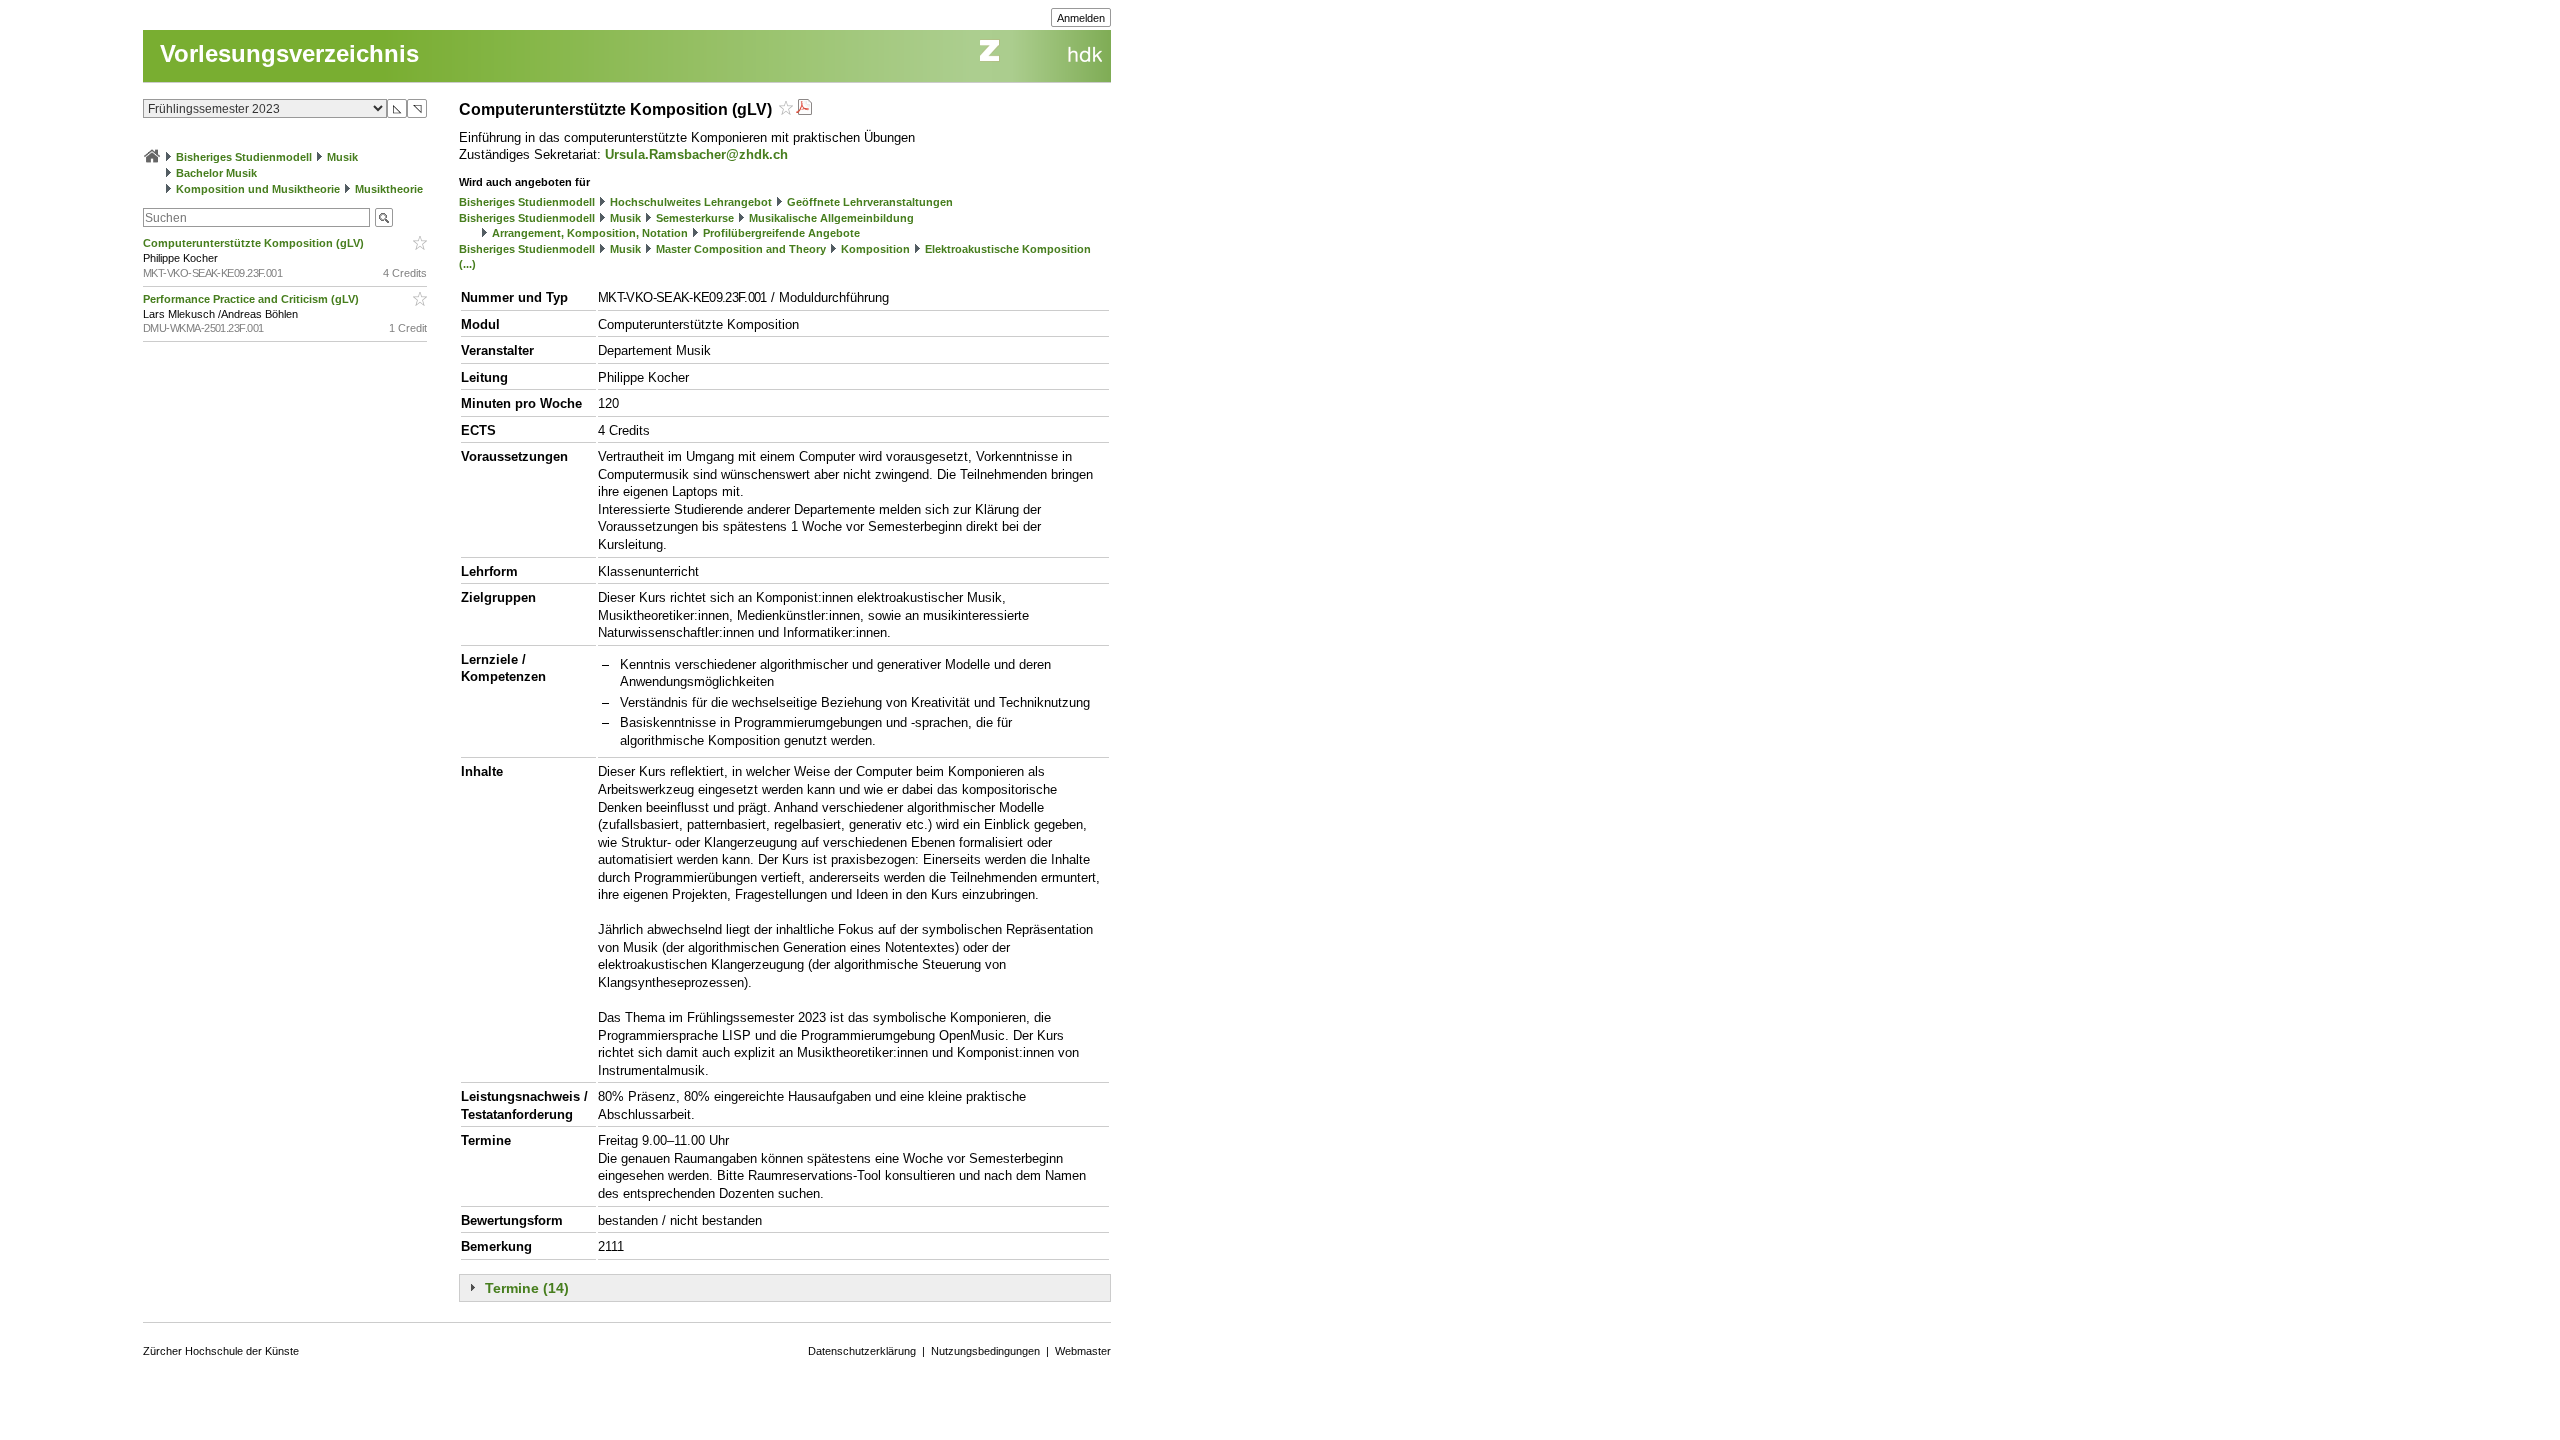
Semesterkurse (695, 218)
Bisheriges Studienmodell (244, 157)
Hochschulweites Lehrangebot (691, 202)
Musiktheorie (389, 189)
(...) (467, 264)
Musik (342, 157)
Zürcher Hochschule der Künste (221, 1351)
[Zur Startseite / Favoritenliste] (152, 157)
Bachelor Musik (216, 173)
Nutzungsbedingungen (985, 1351)
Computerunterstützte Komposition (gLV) (255, 243)
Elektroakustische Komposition (1008, 249)
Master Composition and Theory (741, 249)
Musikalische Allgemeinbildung (831, 218)
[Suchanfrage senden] (384, 217)
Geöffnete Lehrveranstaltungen (870, 202)
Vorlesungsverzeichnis (289, 53)
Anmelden (1081, 18)
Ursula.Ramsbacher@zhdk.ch (696, 154)
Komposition (875, 249)
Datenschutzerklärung (862, 1351)
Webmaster (1083, 1351)
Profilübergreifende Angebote (781, 233)
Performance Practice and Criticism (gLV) (252, 299)
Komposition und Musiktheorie (258, 189)
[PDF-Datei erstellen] (804, 109)
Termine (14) (527, 1288)
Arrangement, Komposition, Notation (590, 233)
